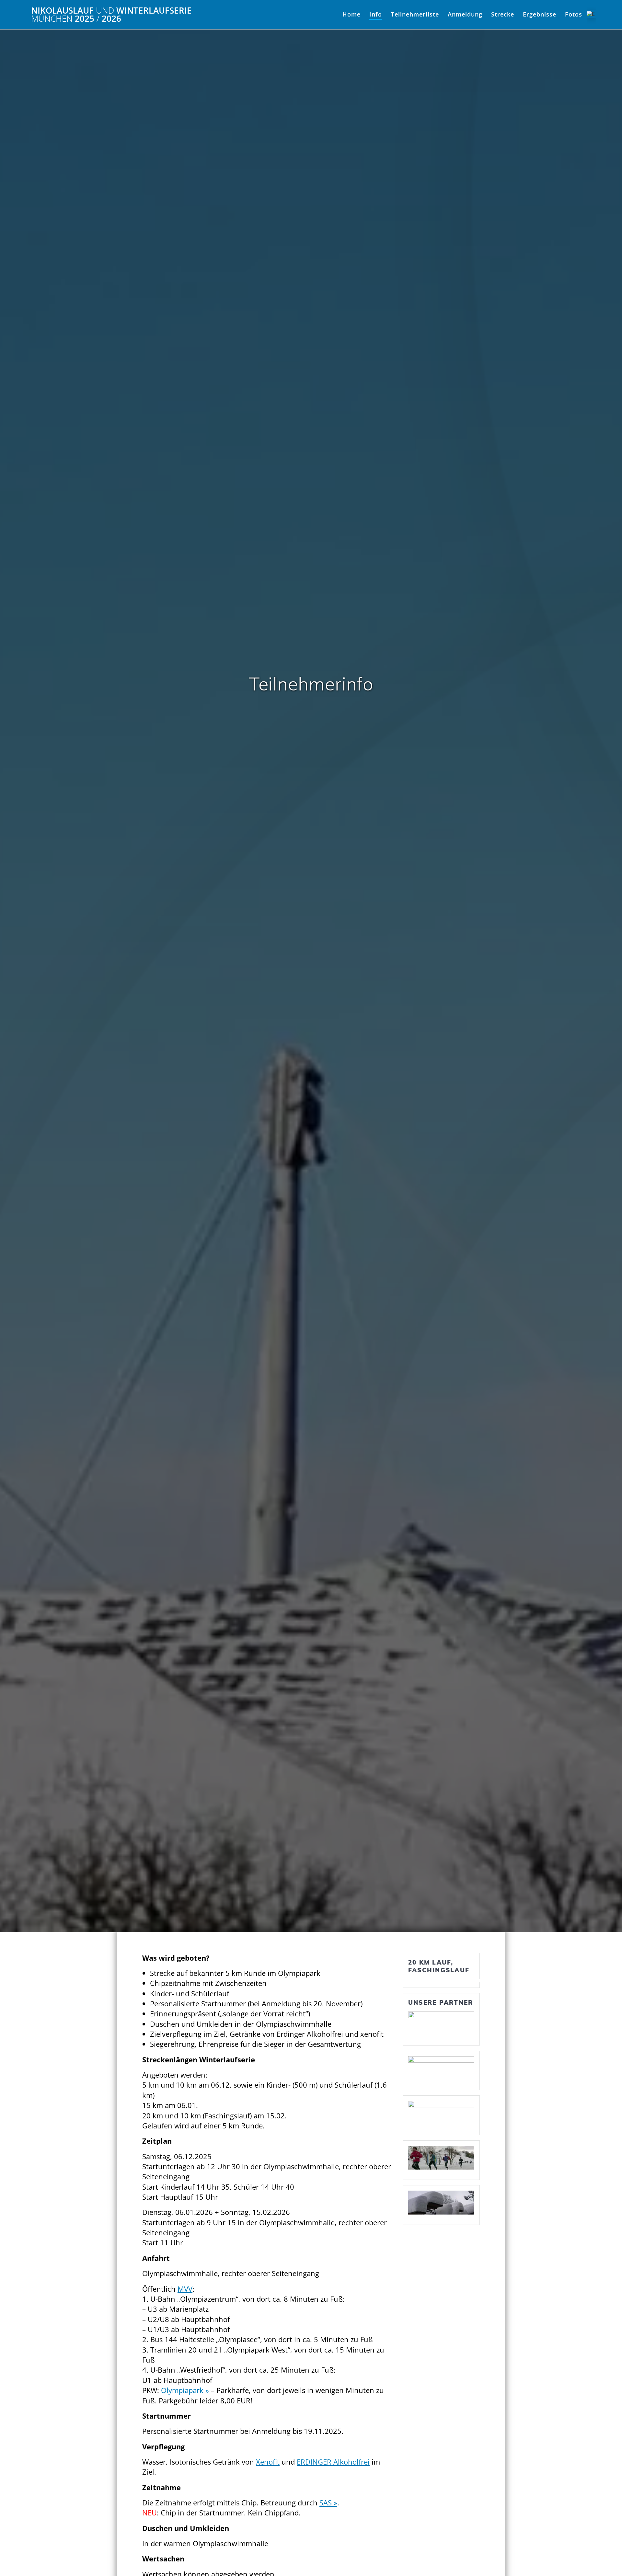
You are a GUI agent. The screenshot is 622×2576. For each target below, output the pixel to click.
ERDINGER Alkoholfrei (333, 2462)
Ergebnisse (540, 14)
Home (351, 14)
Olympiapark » (185, 2390)
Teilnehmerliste (415, 14)
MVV (185, 2289)
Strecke (503, 14)
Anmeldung (465, 14)
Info (376, 14)
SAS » (328, 2503)
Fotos (574, 14)
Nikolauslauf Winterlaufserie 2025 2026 (111, 15)
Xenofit (268, 2462)
